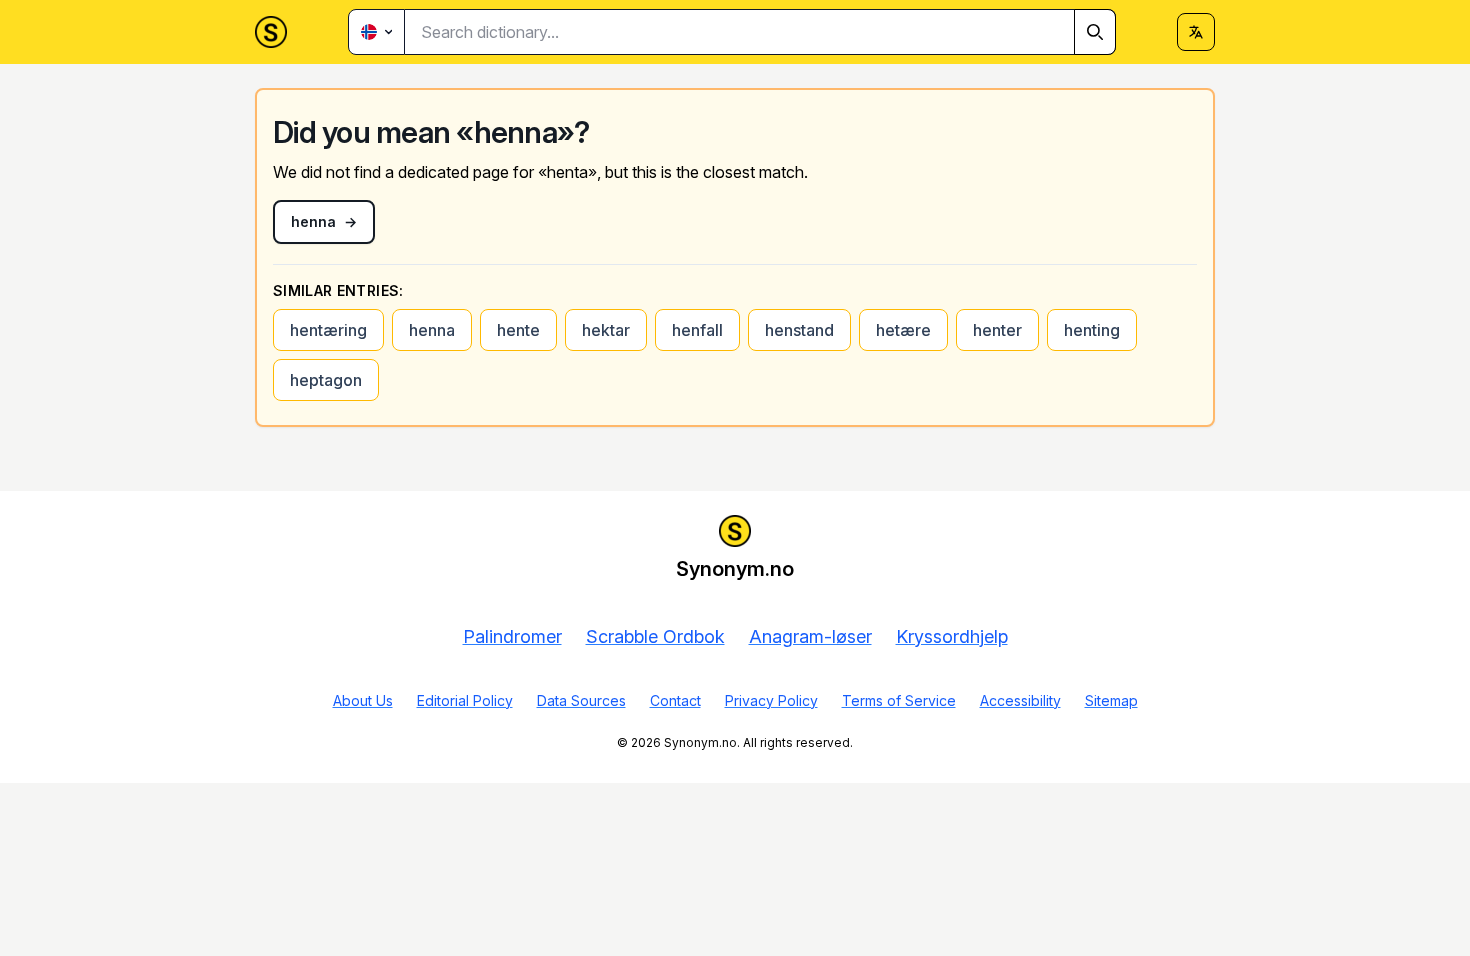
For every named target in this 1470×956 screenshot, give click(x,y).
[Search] (1095, 32)
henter (997, 330)
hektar (606, 330)
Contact (675, 700)
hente (518, 330)
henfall (697, 330)
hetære (903, 330)
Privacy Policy (771, 700)
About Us (363, 700)
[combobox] (760, 32)
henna (432, 330)
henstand (799, 330)
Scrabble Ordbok (655, 636)
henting (1092, 330)
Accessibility (1020, 700)
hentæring (328, 330)
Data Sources (581, 700)
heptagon (326, 380)
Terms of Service (899, 700)
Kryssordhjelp (952, 636)
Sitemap (1111, 700)
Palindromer (512, 636)
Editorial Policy (465, 700)
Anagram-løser (810, 636)
